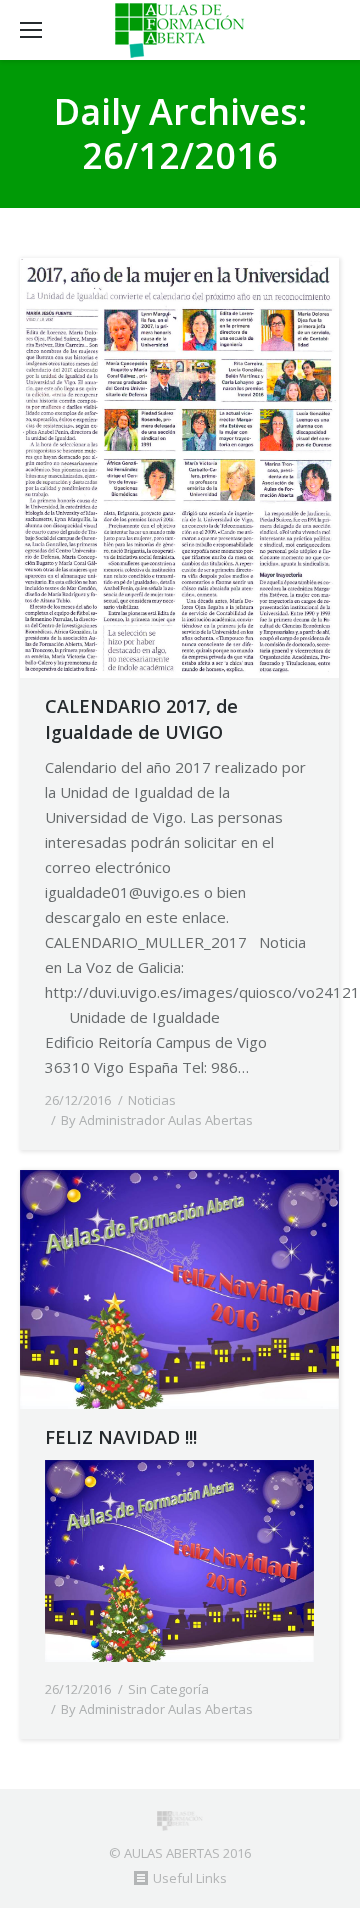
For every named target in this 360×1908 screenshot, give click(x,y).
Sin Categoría (168, 1689)
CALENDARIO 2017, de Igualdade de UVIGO (141, 719)
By (157, 1120)
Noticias (152, 1100)
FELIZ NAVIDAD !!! (121, 1437)
